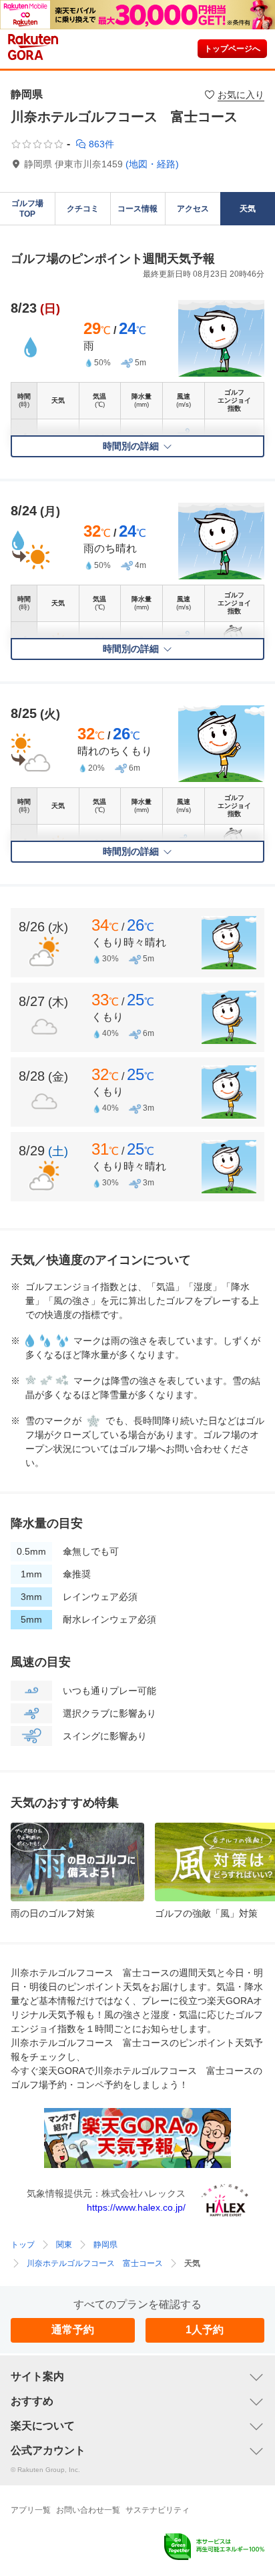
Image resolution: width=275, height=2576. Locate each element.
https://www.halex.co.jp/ (136, 2207)
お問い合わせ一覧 (88, 2510)
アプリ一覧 (31, 2510)
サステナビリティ (158, 2510)
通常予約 (73, 2330)
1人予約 (205, 2330)
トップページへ (232, 49)
